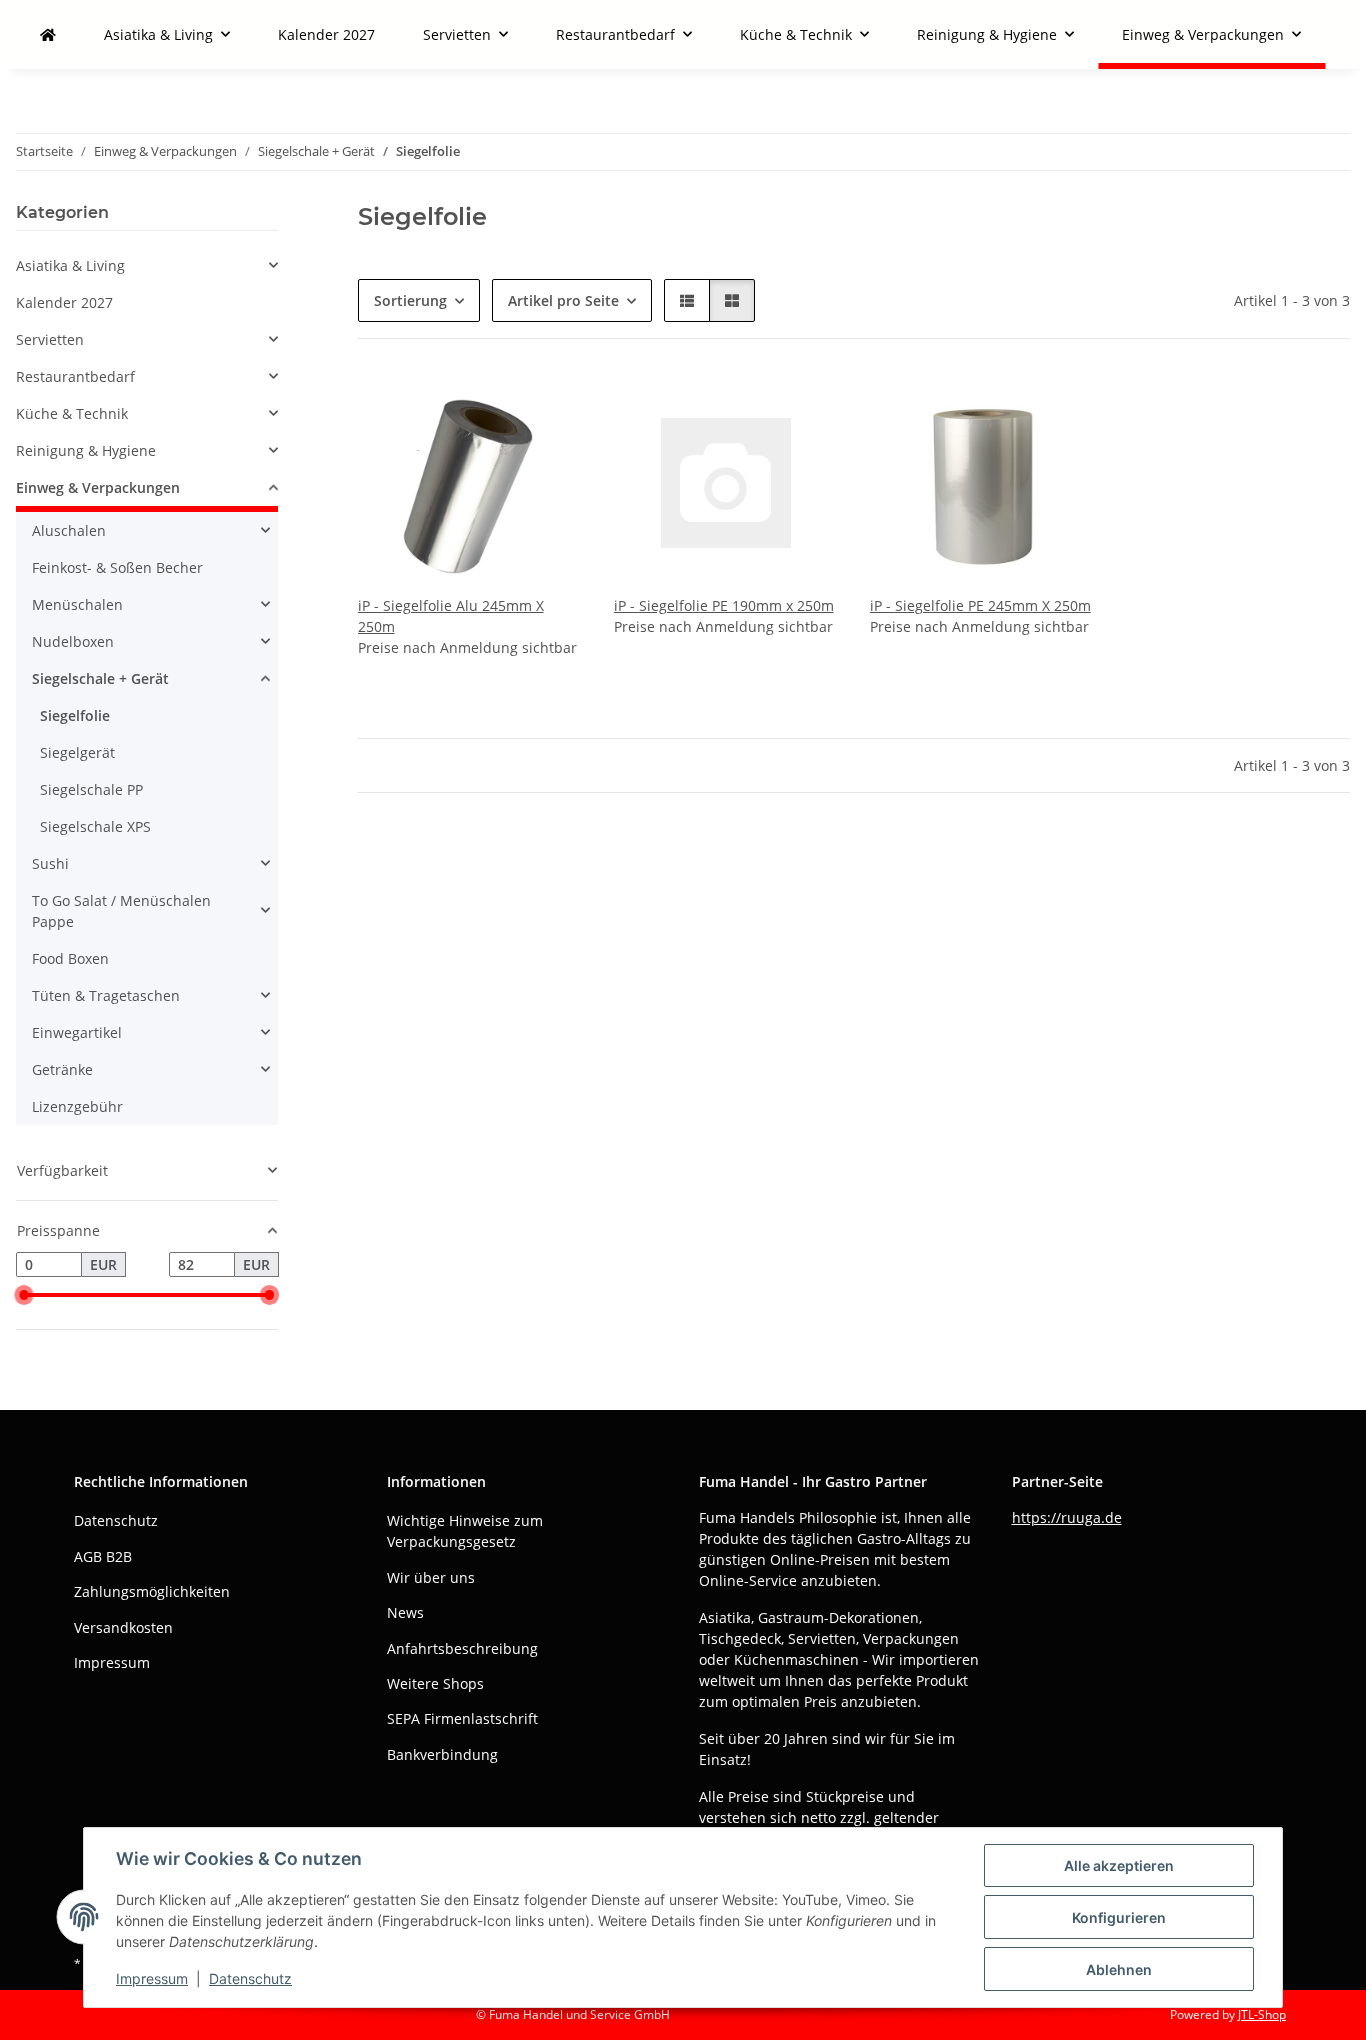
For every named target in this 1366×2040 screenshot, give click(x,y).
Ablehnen (1119, 1969)
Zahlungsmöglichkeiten (152, 1591)
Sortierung (410, 300)
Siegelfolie (75, 715)
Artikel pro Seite (563, 300)
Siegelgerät (77, 752)
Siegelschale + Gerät (100, 678)
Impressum (152, 1978)
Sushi (50, 863)
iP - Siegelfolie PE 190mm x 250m (724, 605)
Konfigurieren (1119, 1917)
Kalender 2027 (64, 302)
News (405, 1612)
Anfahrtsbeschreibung (462, 1648)
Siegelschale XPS (95, 826)
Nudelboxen (73, 641)
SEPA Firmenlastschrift (462, 1718)
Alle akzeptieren (1119, 1865)
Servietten (50, 339)
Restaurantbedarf (75, 376)
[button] (687, 300)
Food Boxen (70, 958)
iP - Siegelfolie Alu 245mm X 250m (451, 616)
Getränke (62, 1069)
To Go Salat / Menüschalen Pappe (121, 911)
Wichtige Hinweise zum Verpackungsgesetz (465, 1531)
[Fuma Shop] (48, 34)
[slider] (24, 1295)
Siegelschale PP (91, 789)
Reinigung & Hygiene (86, 450)
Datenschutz (250, 1978)
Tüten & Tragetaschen (106, 995)
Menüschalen (77, 604)
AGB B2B (103, 1556)
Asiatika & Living (70, 265)
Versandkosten (123, 1627)
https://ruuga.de (1067, 1517)
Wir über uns (431, 1577)
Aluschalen (69, 530)
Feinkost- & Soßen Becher (117, 567)
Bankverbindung (442, 1754)
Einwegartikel (77, 1032)
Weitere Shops (435, 1683)
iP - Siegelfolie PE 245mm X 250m (980, 605)
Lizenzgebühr (77, 1106)
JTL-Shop (1262, 2014)
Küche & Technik (72, 413)
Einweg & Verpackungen (98, 487)
